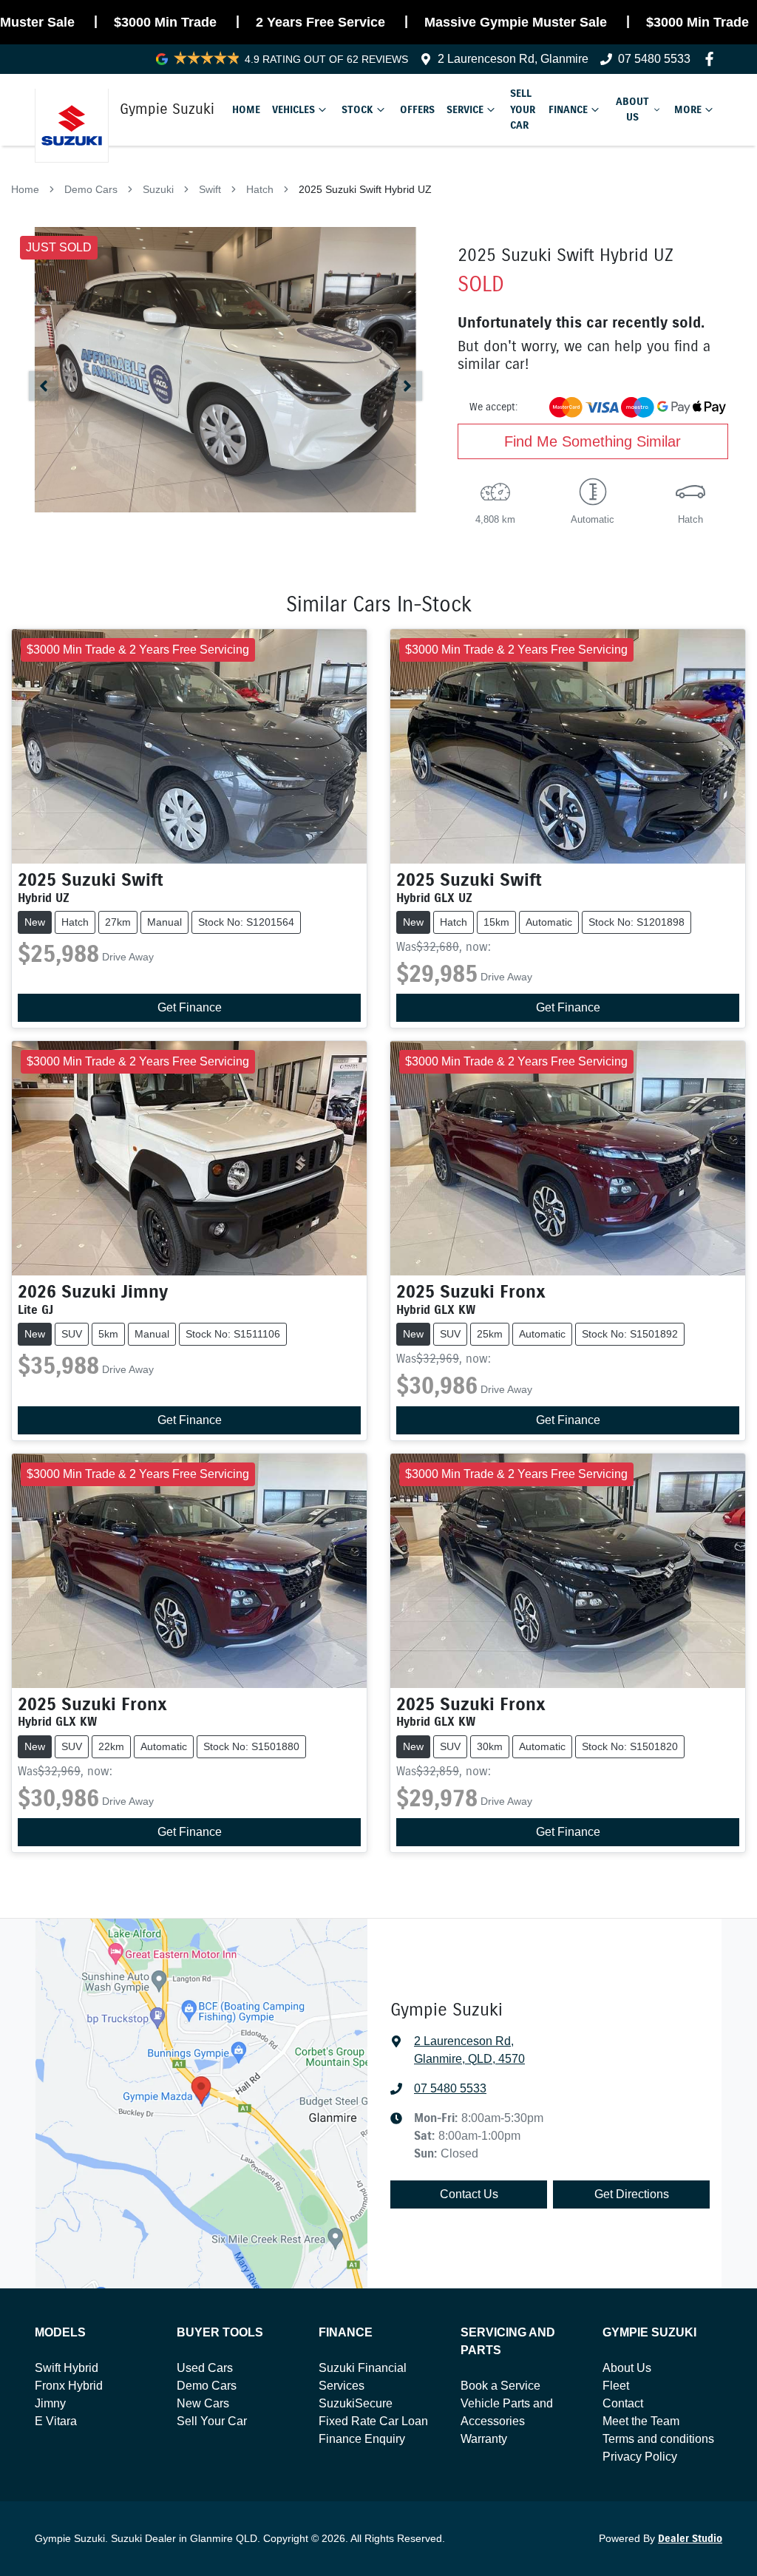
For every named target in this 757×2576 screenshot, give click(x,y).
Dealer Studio (690, 2539)
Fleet (616, 2386)
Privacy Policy (640, 2457)
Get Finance (190, 1007)
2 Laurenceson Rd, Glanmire (513, 59)
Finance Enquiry (362, 2439)
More (688, 109)
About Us (632, 109)
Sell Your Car (523, 109)
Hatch (260, 189)
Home (246, 109)
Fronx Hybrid (69, 2386)
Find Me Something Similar (593, 441)
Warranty (484, 2439)
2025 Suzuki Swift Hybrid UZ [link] (365, 189)
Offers (417, 109)
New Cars (203, 2403)
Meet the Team (641, 2421)
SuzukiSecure (356, 2403)
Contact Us (469, 2194)
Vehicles (293, 109)
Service (465, 109)
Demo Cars (91, 189)
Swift (210, 189)
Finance (568, 109)
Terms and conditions (658, 2439)
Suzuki (158, 189)
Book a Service (500, 2386)
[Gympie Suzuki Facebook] (712, 59)
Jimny (50, 2403)
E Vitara (56, 2421)
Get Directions (632, 2194)
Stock (357, 109)
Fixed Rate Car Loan (373, 2421)
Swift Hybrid (67, 2368)
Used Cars (205, 2368)
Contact (623, 2403)
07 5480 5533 (654, 59)
